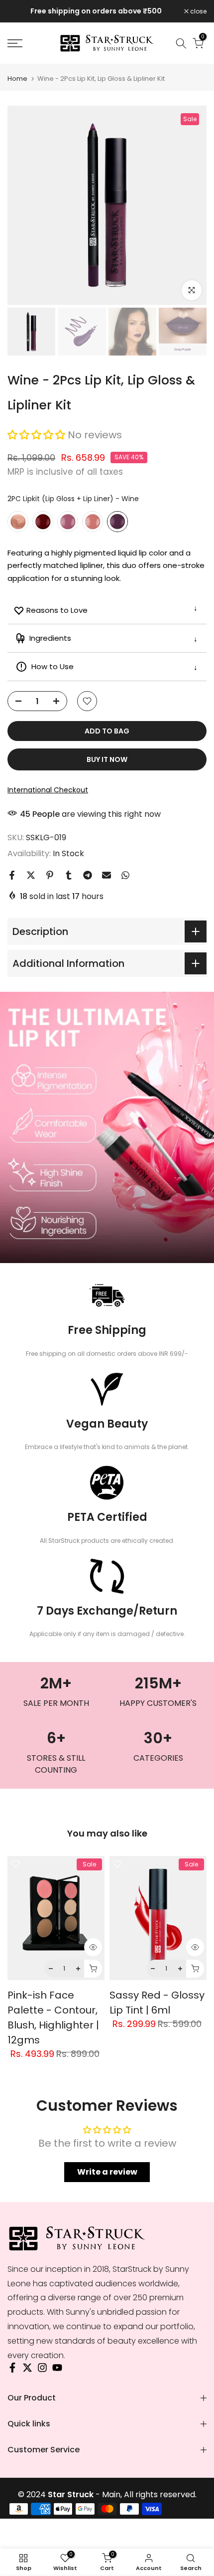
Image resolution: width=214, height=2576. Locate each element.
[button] (38, 435)
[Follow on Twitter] (27, 2370)
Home (17, 79)
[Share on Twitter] (31, 875)
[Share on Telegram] (88, 875)
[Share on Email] (107, 875)
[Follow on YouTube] (57, 2370)
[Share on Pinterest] (50, 875)
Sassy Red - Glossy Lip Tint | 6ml (157, 2003)
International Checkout (48, 790)
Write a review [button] (107, 2172)
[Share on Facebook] (12, 875)
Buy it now (107, 759)
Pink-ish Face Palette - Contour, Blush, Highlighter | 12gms (53, 2018)
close (198, 11)
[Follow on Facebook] (12, 2370)
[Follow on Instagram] (42, 2370)
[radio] (18, 522)
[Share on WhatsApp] (125, 875)
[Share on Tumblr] (69, 875)
